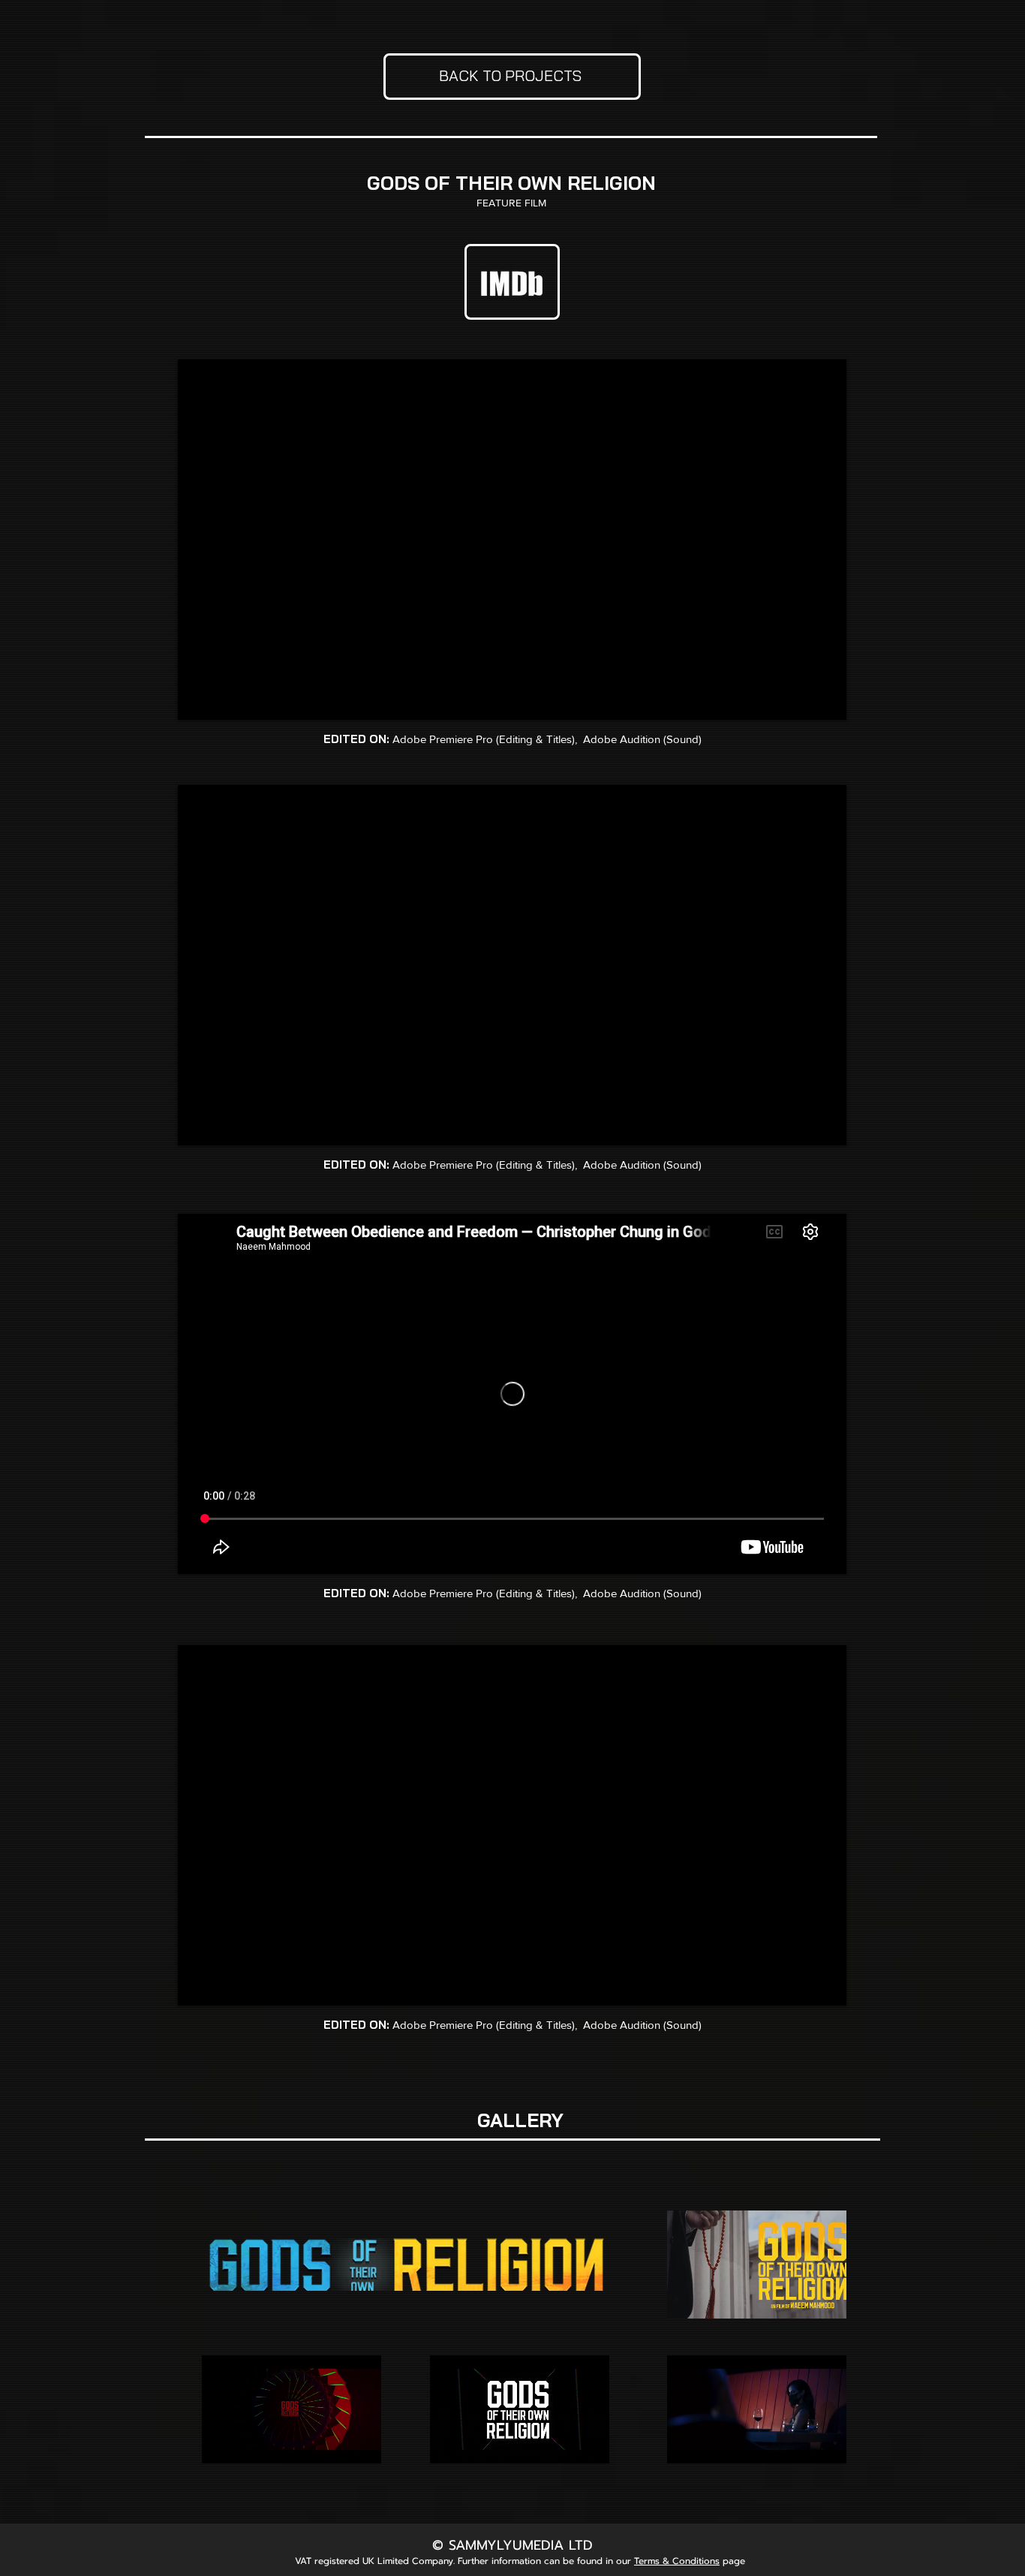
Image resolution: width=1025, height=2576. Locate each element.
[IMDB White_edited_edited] (513, 281)
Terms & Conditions (677, 2561)
